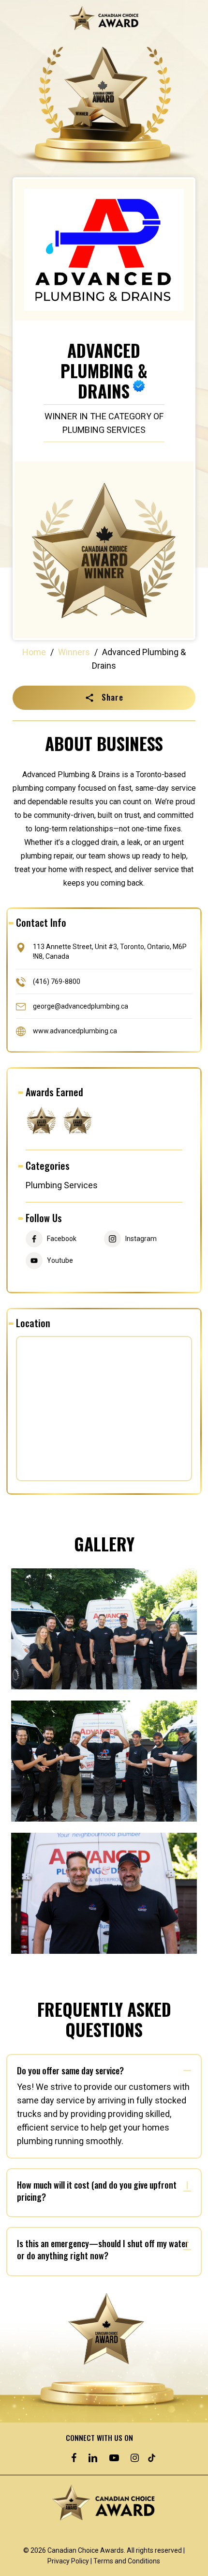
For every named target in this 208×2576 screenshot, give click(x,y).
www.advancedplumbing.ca (75, 1030)
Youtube (60, 1261)
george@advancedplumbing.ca (81, 1006)
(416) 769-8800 (57, 981)
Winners (74, 652)
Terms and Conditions (127, 2561)
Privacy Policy (68, 2561)
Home (34, 652)
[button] (104, 698)
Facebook (62, 1239)
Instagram (141, 1239)
